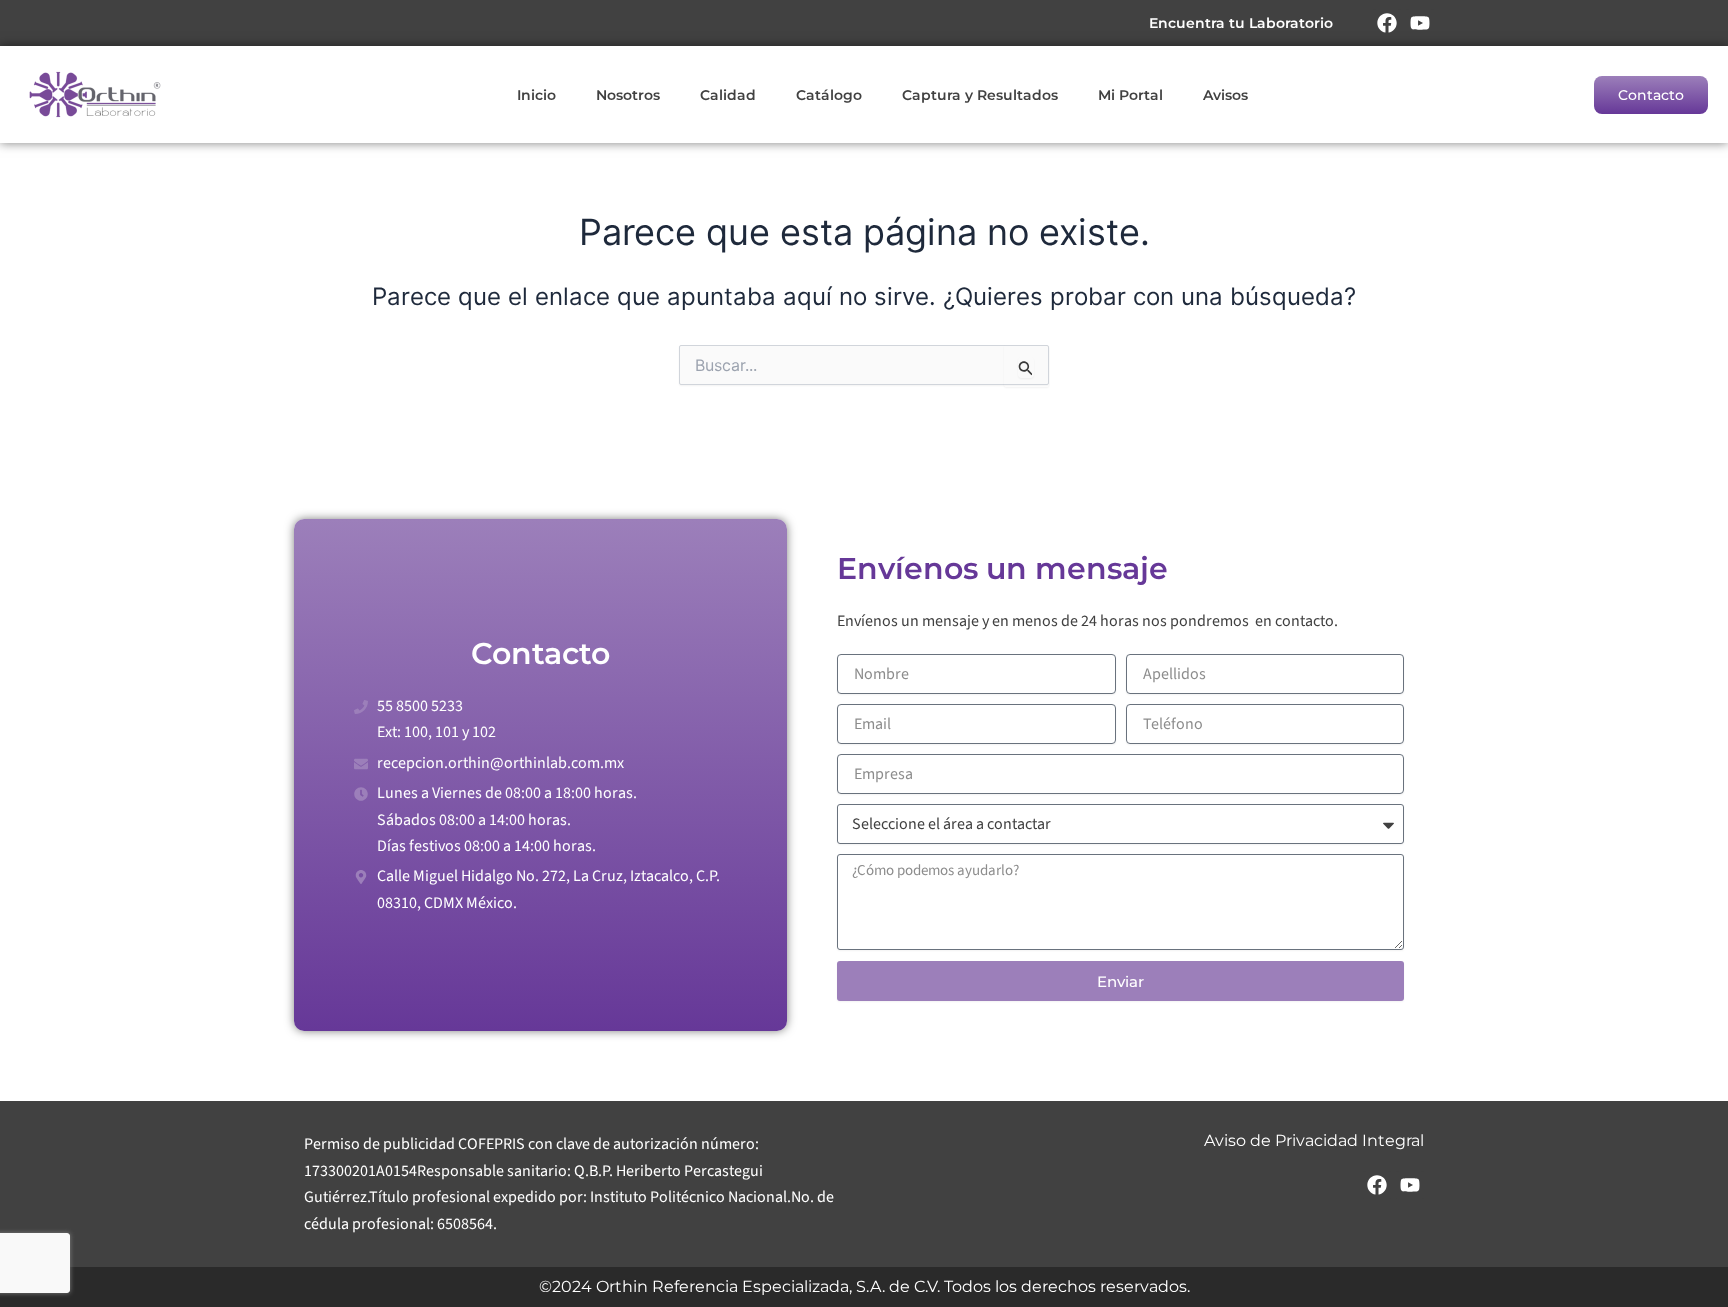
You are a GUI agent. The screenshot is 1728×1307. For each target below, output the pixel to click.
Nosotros (628, 95)
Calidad (728, 95)
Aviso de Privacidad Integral (1314, 1140)
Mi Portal (1130, 95)
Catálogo (829, 95)
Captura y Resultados (980, 95)
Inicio (536, 95)
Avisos (1225, 95)
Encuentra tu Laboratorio (1241, 23)
